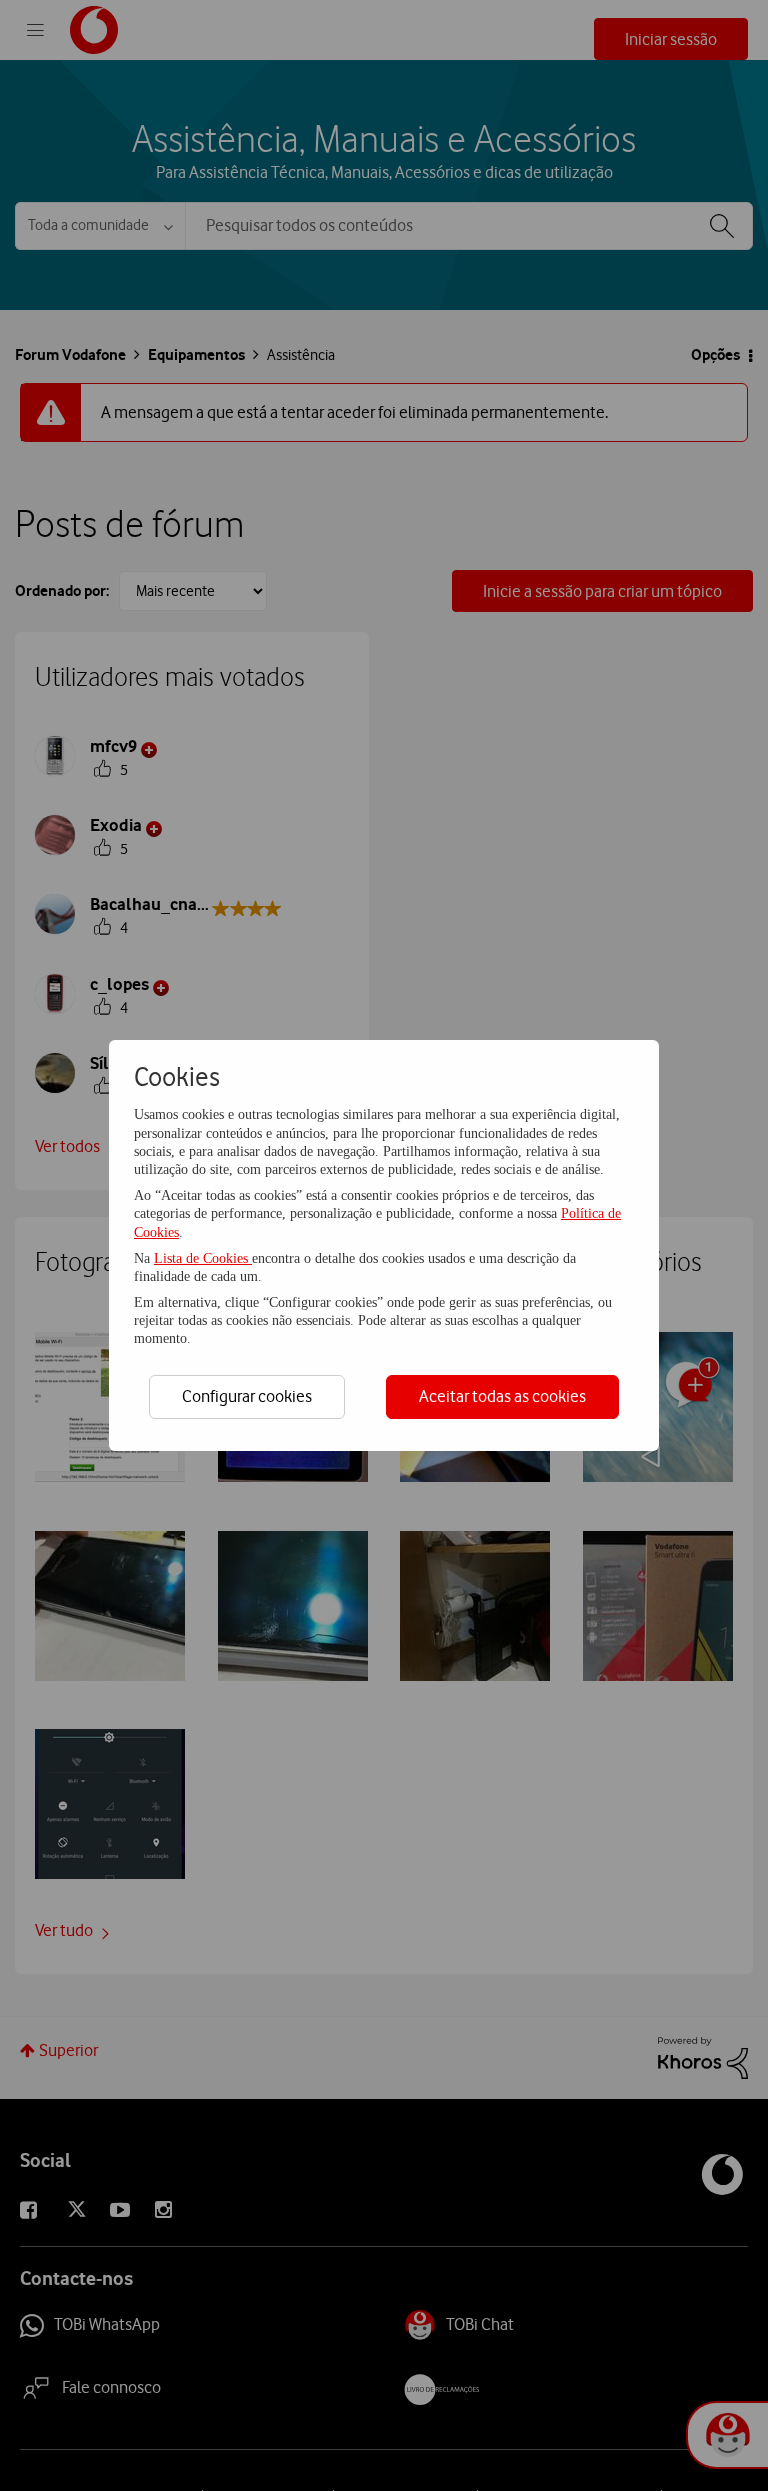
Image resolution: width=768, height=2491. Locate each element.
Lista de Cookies (203, 1258)
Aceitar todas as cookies (502, 1396)
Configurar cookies (247, 1396)
